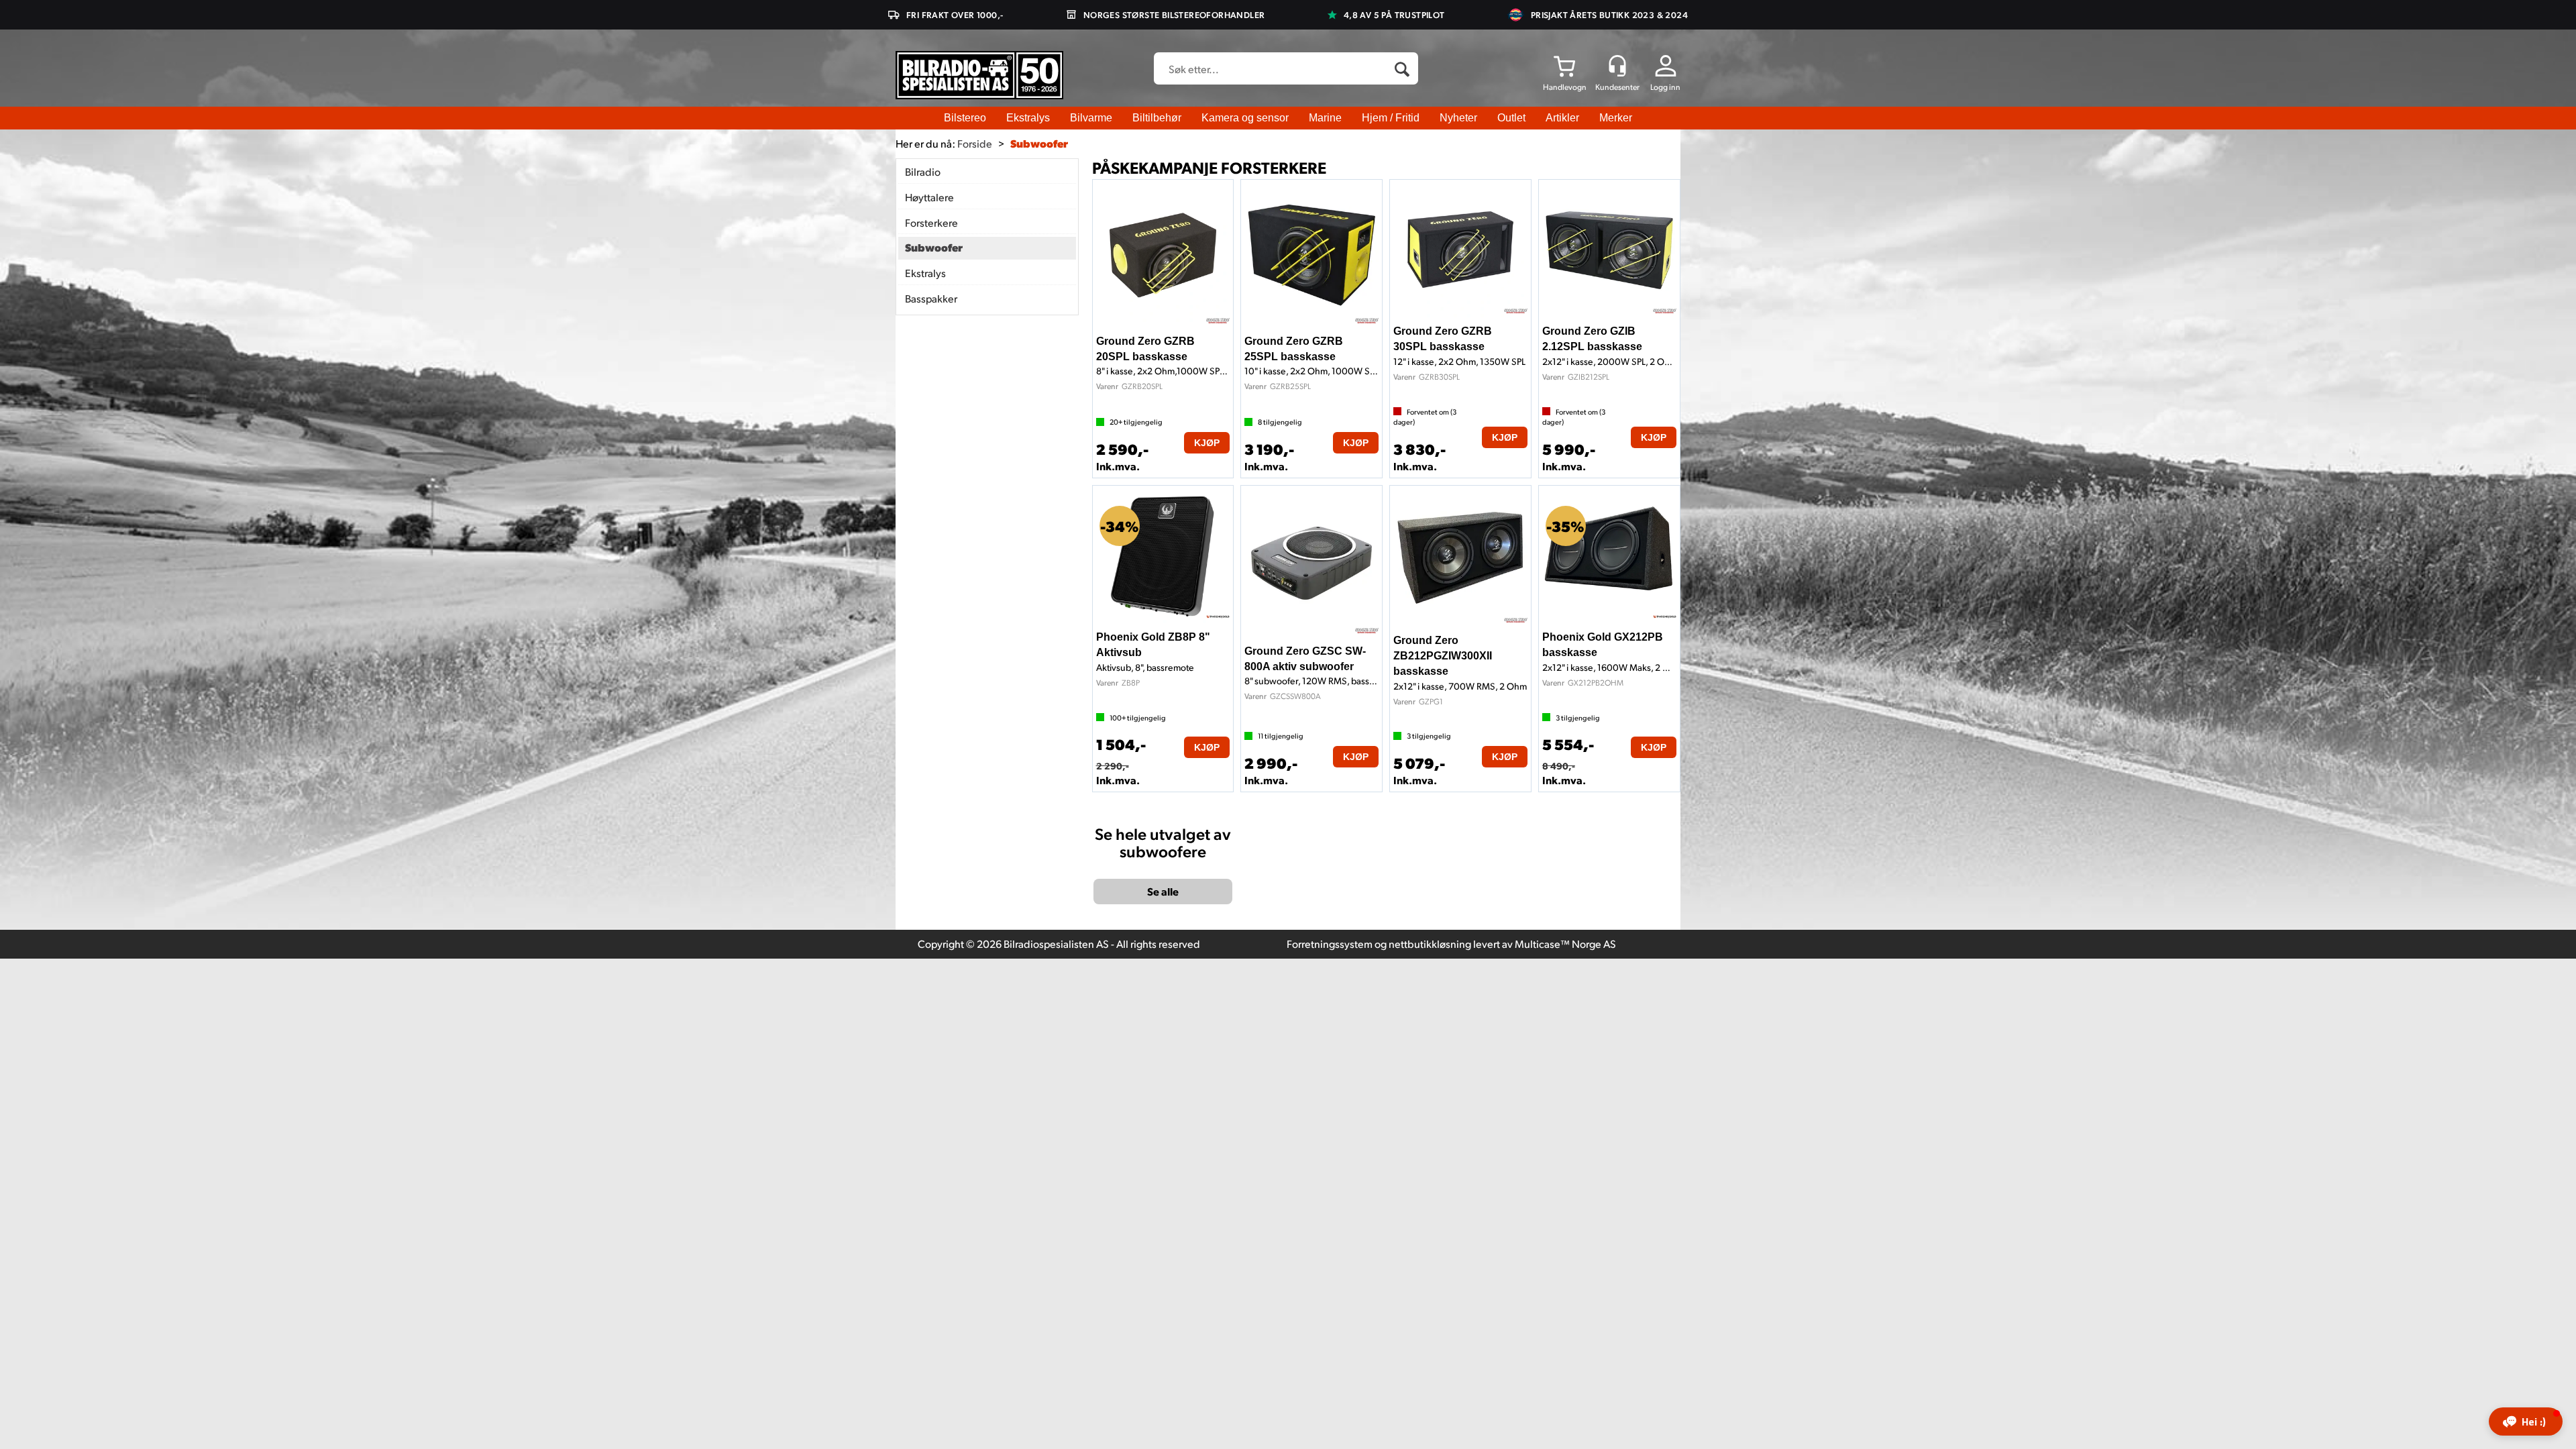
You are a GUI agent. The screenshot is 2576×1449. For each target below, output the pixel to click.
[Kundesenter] (1617, 66)
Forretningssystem (1330, 944)
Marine (1325, 118)
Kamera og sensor (1245, 118)
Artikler (1562, 118)
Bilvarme (1091, 118)
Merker (1616, 118)
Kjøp (1207, 443)
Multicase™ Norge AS (1565, 944)
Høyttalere (929, 197)
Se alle (1163, 891)
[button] (2526, 1421)
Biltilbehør (1157, 118)
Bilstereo (965, 118)
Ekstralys (1028, 118)
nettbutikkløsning (1430, 944)
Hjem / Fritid (1391, 118)
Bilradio (923, 171)
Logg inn (1665, 87)
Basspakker (931, 298)
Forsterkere (931, 222)
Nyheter (1458, 118)
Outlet (1511, 118)
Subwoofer (1039, 143)
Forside (975, 143)
